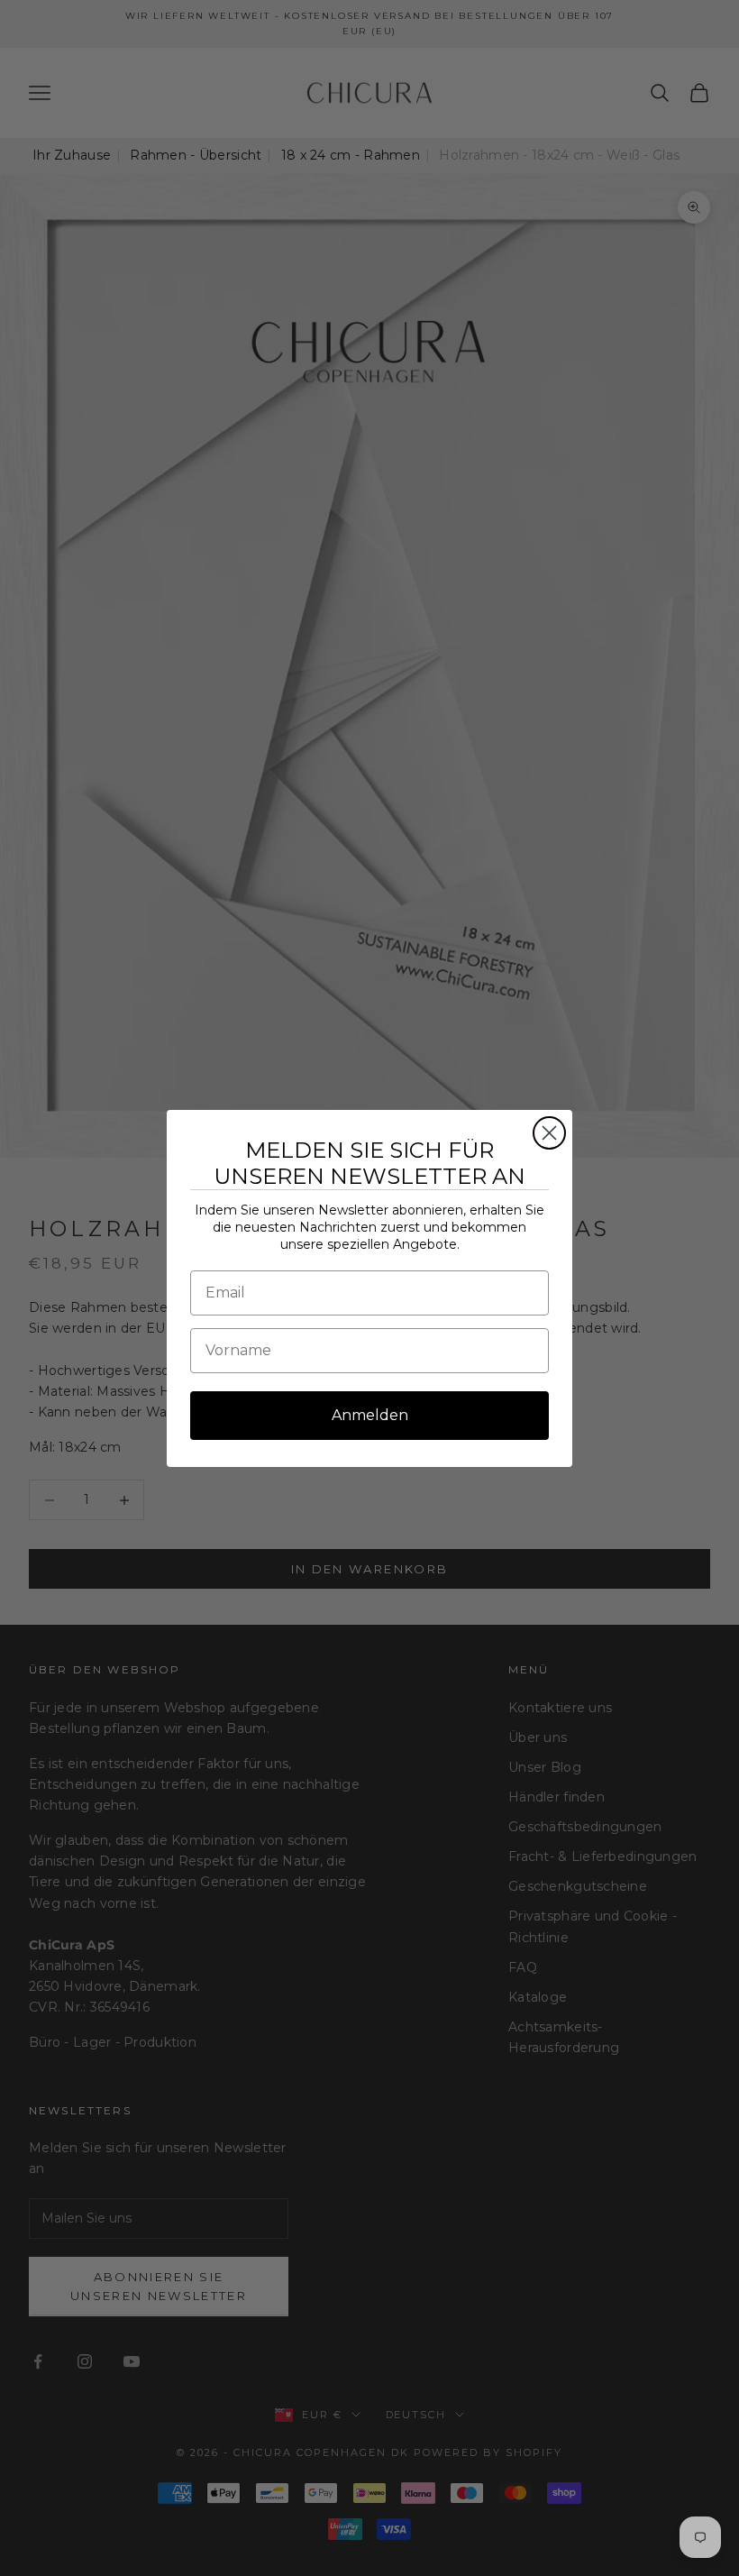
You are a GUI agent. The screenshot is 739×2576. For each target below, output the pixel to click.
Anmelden (370, 1415)
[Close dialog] (549, 1133)
